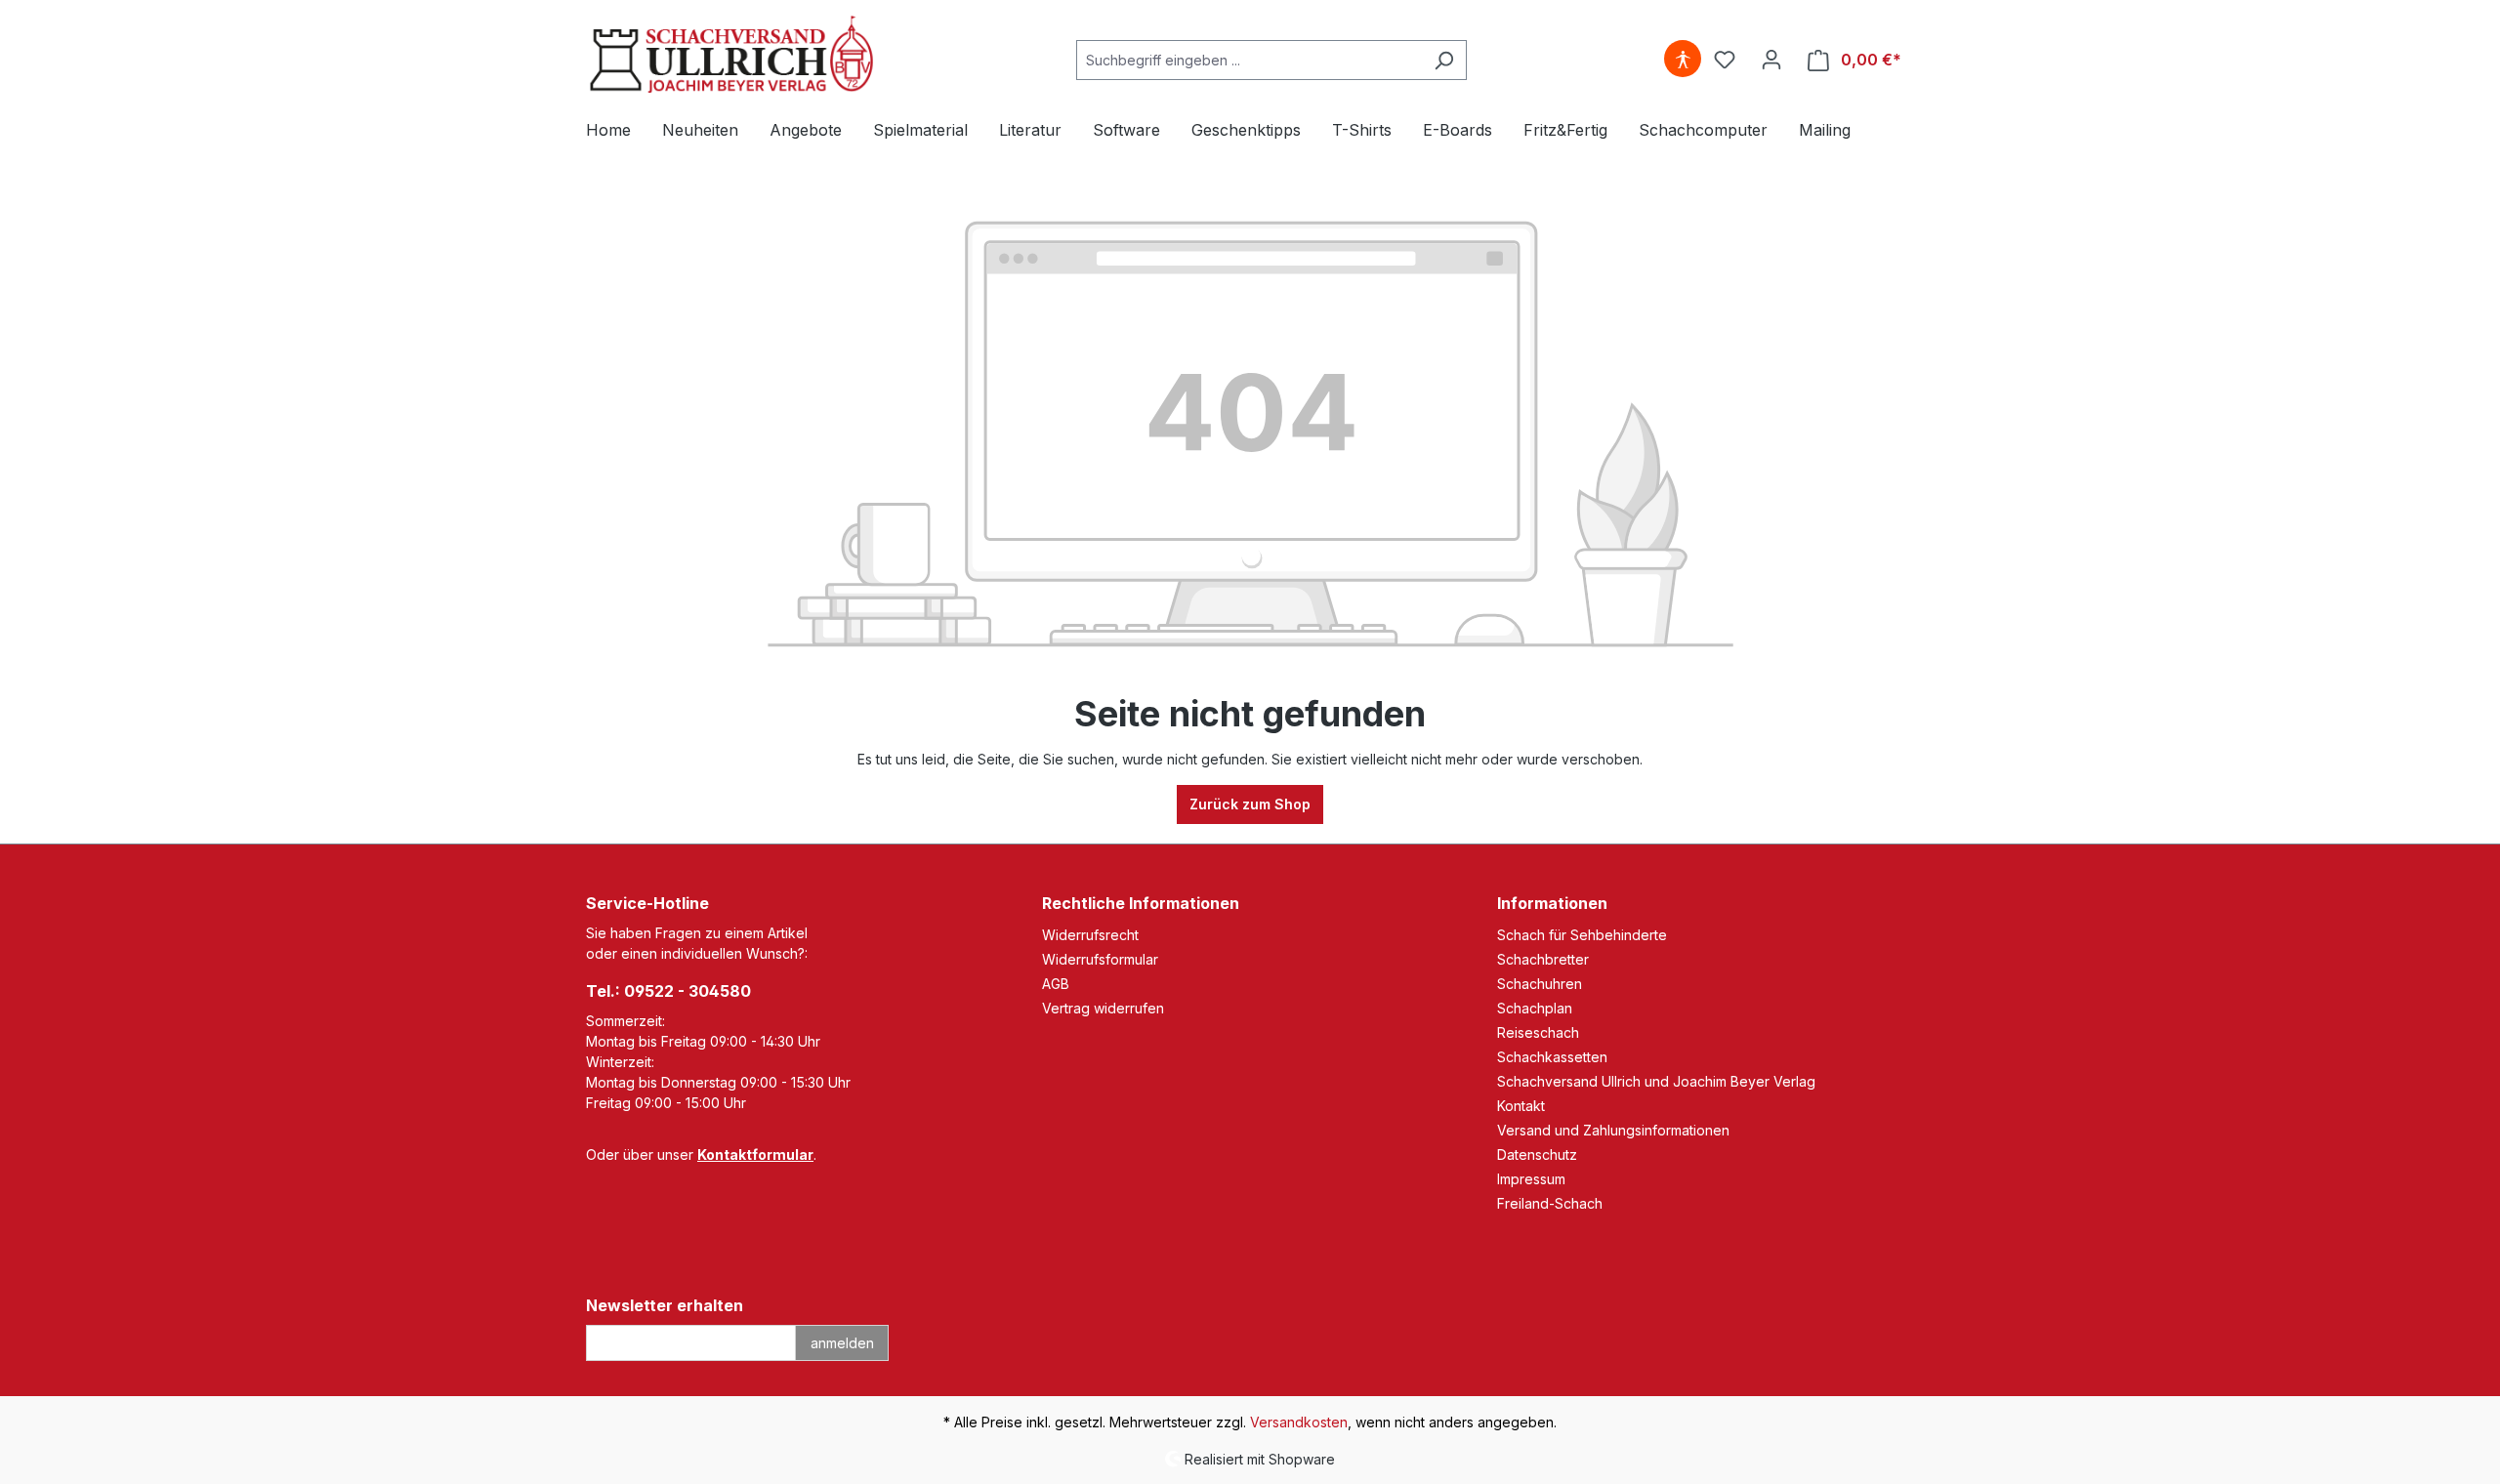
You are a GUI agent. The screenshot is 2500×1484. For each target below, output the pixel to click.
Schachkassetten (1552, 1057)
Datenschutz (1537, 1154)
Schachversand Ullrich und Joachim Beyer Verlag (1656, 1081)
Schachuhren (1540, 984)
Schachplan (1535, 1008)
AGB (1056, 984)
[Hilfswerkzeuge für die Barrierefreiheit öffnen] (1683, 60)
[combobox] (1249, 60)
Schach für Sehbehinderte (1582, 935)
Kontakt (1521, 1106)
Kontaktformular (755, 1154)
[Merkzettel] (1725, 60)
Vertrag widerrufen (1103, 1008)
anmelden (842, 1343)
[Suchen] (1444, 60)
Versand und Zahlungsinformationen (1613, 1130)
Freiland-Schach (1550, 1203)
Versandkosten (1299, 1422)
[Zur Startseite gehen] (732, 56)
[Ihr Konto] (1771, 60)
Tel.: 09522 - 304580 (668, 991)
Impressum (1531, 1179)
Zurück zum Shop (1250, 804)
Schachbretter (1543, 959)
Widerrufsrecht (1090, 935)
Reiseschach (1538, 1032)
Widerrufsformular (1100, 959)
